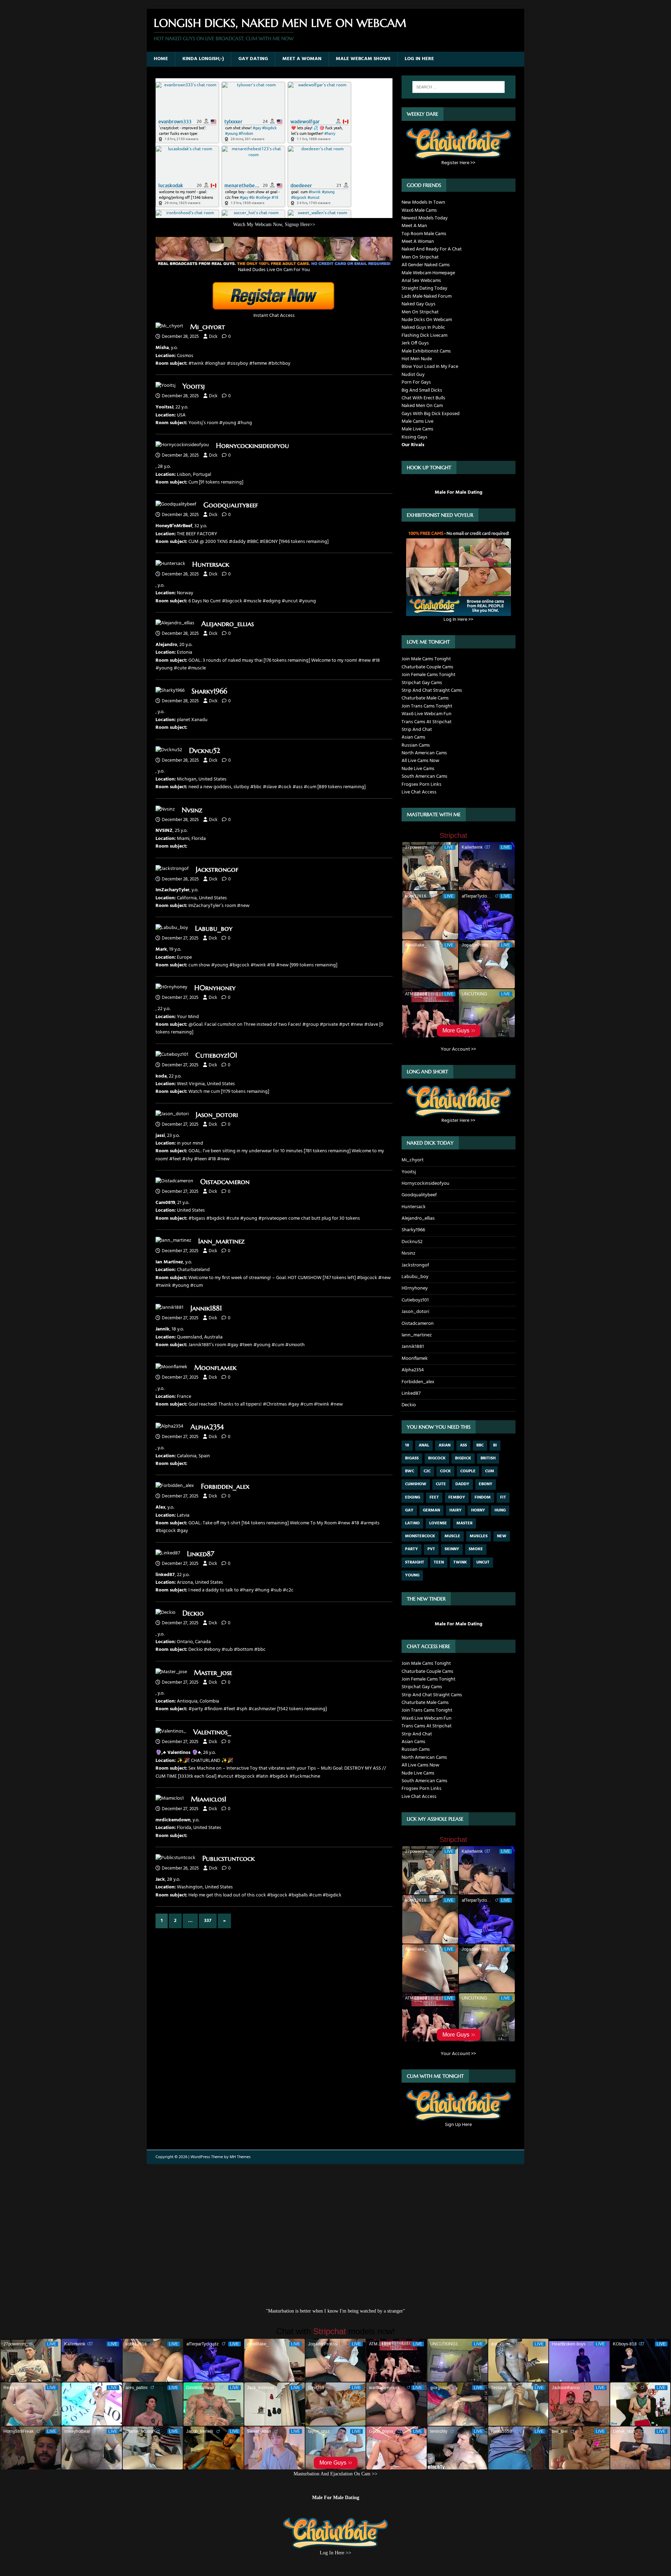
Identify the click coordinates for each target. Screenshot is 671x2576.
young (412, 1575)
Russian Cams (416, 745)
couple (468, 1471)
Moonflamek (215, 1368)
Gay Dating (253, 59)
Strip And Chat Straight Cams (432, 691)
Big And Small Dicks (422, 390)
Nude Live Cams (418, 769)
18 (407, 1445)
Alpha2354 (207, 1427)
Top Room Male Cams (424, 234)
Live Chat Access (419, 792)
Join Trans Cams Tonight (427, 706)
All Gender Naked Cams (426, 265)
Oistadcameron (225, 1182)
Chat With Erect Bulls (423, 398)
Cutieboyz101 (216, 1055)
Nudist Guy (413, 375)
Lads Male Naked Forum (427, 296)
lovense (438, 1523)
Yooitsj (194, 386)
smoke (476, 1549)
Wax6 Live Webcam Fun (427, 714)
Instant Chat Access (274, 316)
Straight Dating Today (424, 288)
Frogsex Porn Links (421, 785)
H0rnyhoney (215, 988)
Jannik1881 (206, 1308)
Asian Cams (413, 737)
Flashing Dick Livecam (424, 336)
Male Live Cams (417, 429)
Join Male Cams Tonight (426, 659)
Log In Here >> (458, 619)
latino (412, 1523)
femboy (457, 1497)
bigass (412, 1458)
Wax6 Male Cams (419, 211)
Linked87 (201, 1554)
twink (460, 1562)
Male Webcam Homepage (428, 273)
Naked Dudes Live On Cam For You (274, 270)
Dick (213, 337)
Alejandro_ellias (228, 624)
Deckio (193, 1613)
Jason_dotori (217, 1115)
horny (478, 1510)
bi (495, 1445)
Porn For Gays (416, 382)
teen (439, 1562)
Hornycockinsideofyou (252, 446)
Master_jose (213, 1673)
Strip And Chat (417, 730)
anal (424, 1445)
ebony (486, 1484)
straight (415, 1562)
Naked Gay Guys (419, 304)
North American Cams (424, 753)
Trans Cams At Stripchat (427, 722)
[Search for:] (459, 87)
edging (413, 1497)
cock (445, 1471)
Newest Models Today (425, 218)
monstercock (420, 1536)
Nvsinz (192, 810)
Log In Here (419, 59)
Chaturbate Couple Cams (427, 667)
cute (441, 1484)
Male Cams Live (417, 422)
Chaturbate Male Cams (425, 698)
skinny (452, 1549)
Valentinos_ (212, 1732)
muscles (479, 1536)
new (502, 1536)
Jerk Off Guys (415, 343)
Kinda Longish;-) (203, 59)
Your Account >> (458, 1049)
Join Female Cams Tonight (428, 675)
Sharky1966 (209, 691)
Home (161, 59)
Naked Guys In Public (423, 328)
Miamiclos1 (209, 1799)
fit (503, 1497)
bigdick (463, 1458)
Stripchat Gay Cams (422, 683)
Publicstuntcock (229, 1859)
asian (445, 1445)
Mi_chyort (208, 327)
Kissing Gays (414, 437)
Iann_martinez (221, 1241)
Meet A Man (414, 226)
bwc (410, 1471)
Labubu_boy (214, 928)
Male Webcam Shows (363, 59)
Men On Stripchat (420, 257)
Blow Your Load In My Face (430, 367)
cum (490, 1471)
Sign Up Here (458, 2125)
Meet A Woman (302, 59)
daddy (462, 1484)
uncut (483, 1562)
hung (500, 1510)
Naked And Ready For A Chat (432, 249)
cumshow (416, 1484)
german (431, 1510)
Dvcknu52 (205, 751)
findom (483, 1497)
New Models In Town (423, 202)
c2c (427, 1471)
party (412, 1549)
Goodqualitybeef (231, 505)
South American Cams (424, 777)
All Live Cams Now (420, 761)
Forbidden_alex (225, 1486)
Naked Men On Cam (422, 406)
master (464, 1523)
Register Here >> (458, 163)
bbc (480, 1445)
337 (208, 1921)
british (488, 1458)
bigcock (437, 1458)
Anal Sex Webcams (421, 281)
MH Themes (240, 2157)
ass (463, 1445)
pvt (431, 1549)
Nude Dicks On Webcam (427, 320)
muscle (452, 1536)
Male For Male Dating (459, 492)
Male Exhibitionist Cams (426, 351)
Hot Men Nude (417, 359)
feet (434, 1497)
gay (409, 1510)
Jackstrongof (217, 869)
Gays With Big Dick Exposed (431, 414)
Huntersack (211, 564)
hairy (456, 1510)
